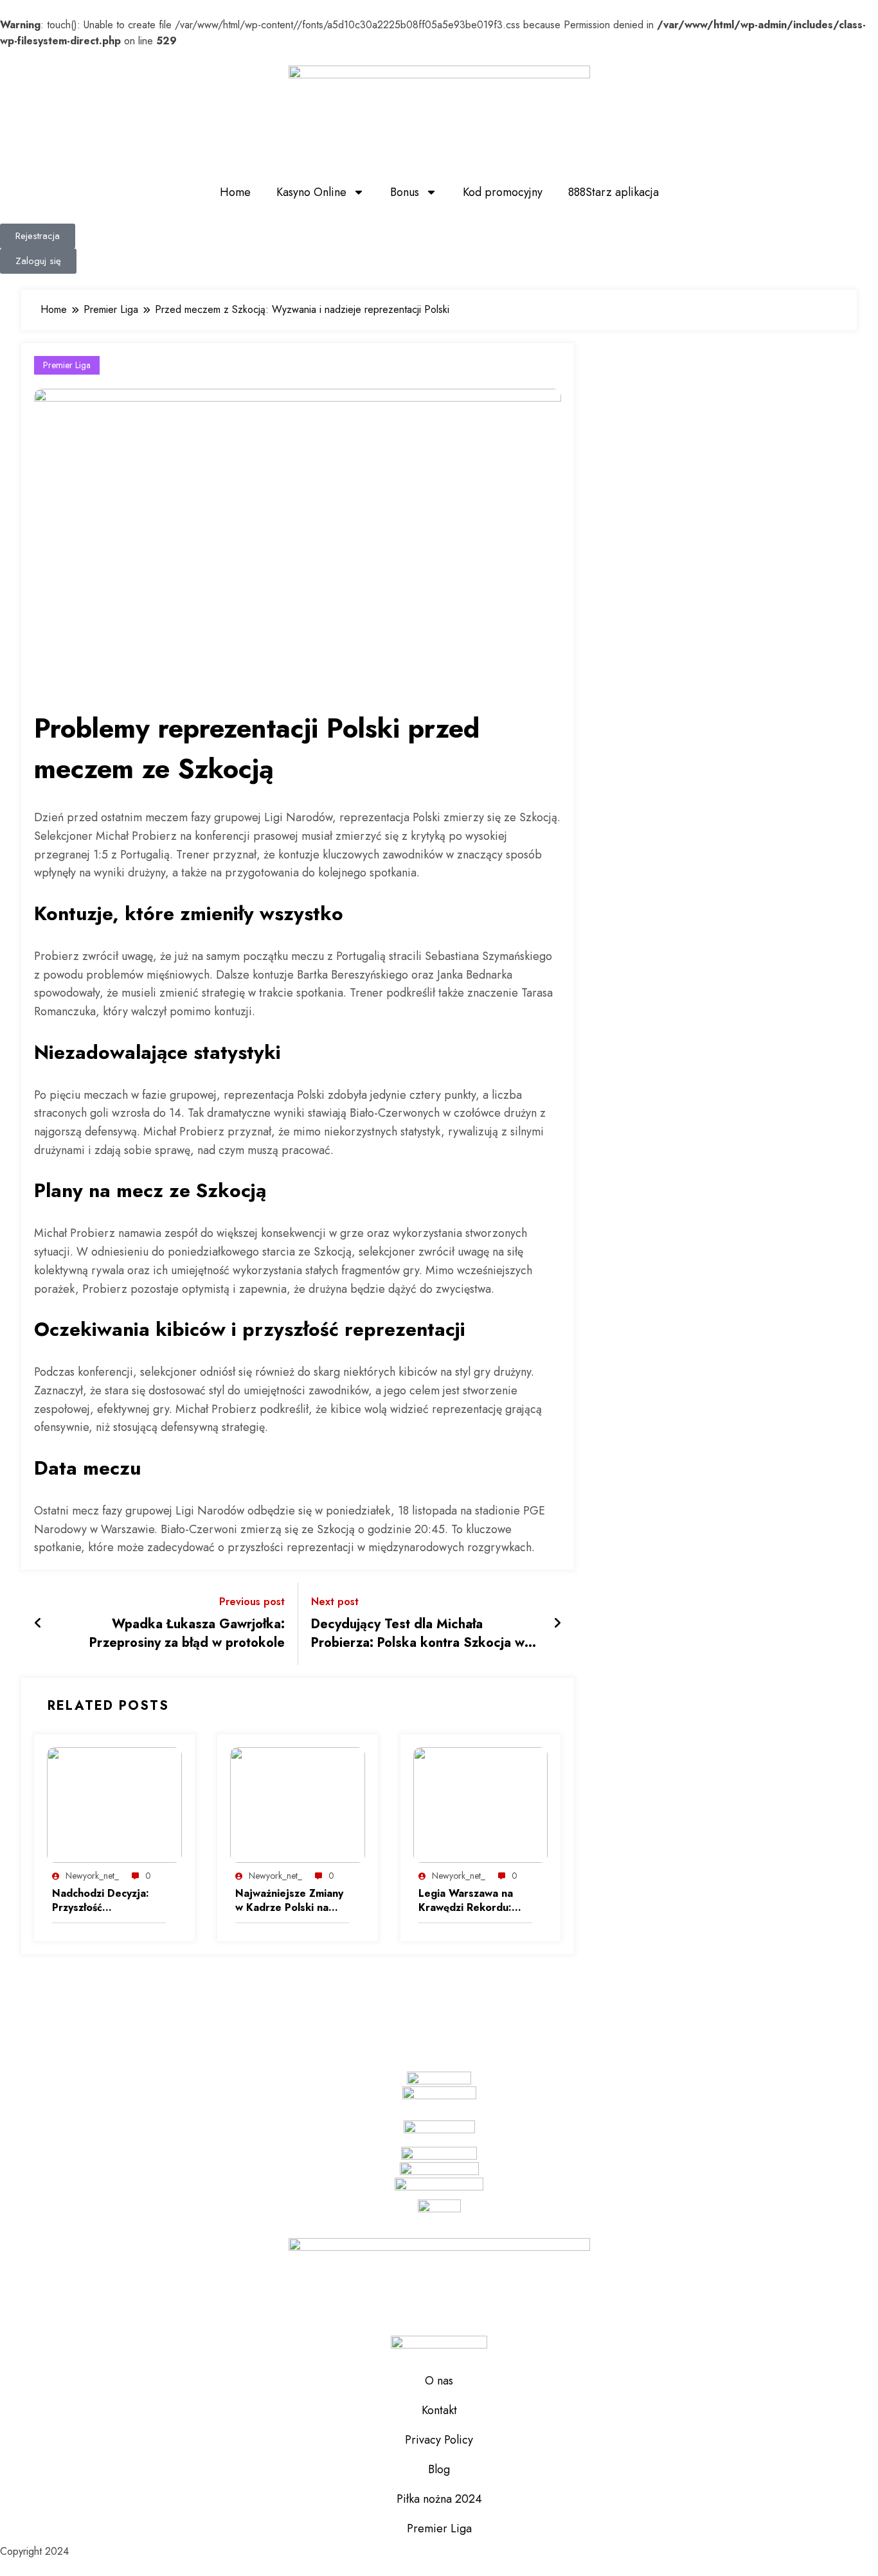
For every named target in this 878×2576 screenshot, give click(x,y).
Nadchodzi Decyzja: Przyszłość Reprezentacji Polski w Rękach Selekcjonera (108, 1901)
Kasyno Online (311, 192)
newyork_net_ (92, 1876)
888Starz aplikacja (614, 192)
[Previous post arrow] (38, 1624)
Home (235, 192)
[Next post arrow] (557, 1624)
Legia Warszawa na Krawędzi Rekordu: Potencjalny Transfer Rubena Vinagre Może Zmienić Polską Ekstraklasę (473, 1901)
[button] (38, 236)
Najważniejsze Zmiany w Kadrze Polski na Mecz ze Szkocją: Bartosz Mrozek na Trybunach (289, 1901)
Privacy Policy (439, 2440)
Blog (439, 2469)
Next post (335, 1602)
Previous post (252, 1602)
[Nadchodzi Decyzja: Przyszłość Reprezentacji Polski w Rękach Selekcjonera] (114, 1804)
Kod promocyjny (503, 192)
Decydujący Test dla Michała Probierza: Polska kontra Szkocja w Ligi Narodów (418, 1634)
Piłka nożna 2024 (439, 2499)
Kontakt (439, 2410)
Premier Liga (67, 365)
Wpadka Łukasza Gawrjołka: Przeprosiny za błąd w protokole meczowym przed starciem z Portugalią (187, 1634)
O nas (439, 2381)
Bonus (405, 192)
